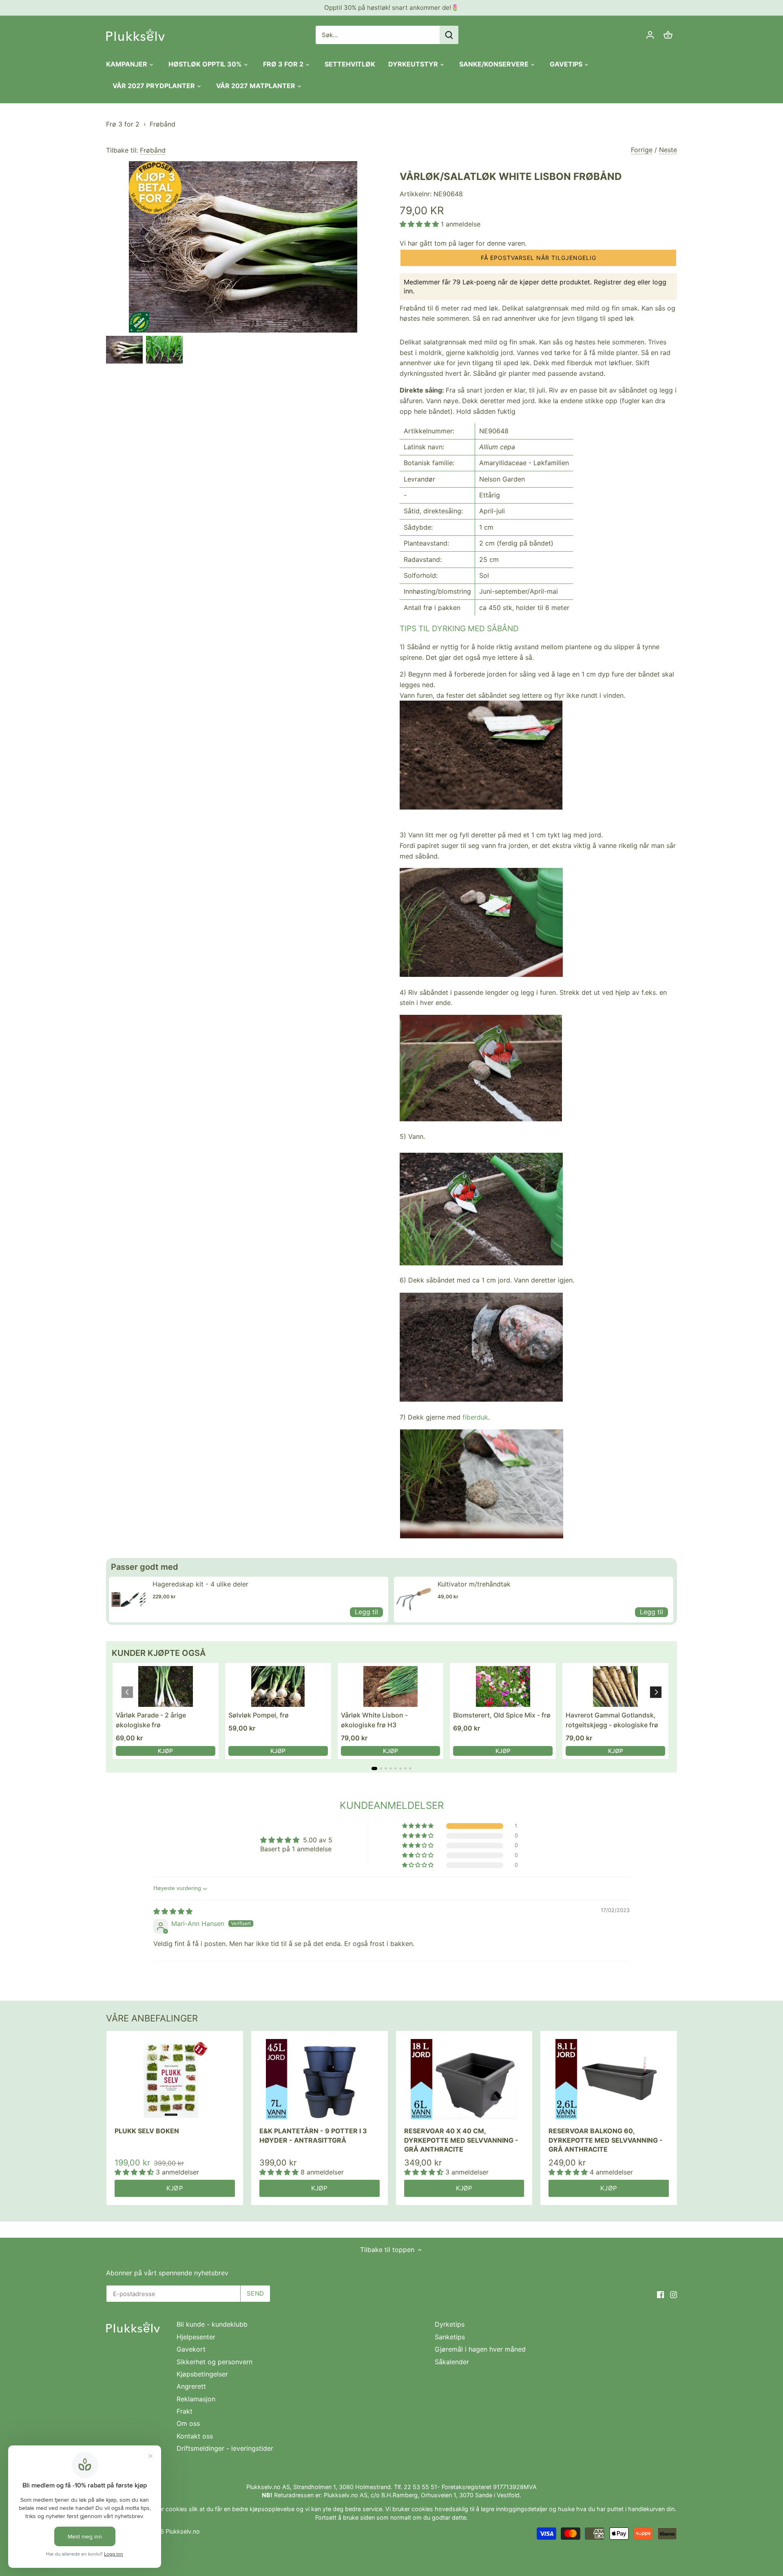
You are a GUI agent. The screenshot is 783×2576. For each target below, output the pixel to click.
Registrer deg (615, 282)
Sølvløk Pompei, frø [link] (259, 1715)
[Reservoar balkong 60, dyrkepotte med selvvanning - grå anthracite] (609, 2079)
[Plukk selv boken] (175, 2079)
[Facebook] (660, 2294)
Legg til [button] (366, 1612)
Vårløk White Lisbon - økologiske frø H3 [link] (374, 1720)
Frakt (185, 2411)
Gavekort (191, 2349)
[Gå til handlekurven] (668, 35)
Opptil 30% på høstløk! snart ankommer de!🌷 (391, 8)
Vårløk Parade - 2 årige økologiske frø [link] (151, 1720)
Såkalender (452, 2362)
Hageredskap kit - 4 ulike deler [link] (200, 1584)
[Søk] (449, 35)
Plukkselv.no (183, 2531)
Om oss (188, 2423)
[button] (420, 224)
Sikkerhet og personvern (215, 2362)
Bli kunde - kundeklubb (212, 2324)
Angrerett (191, 2386)
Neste (668, 150)
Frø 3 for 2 (123, 124)
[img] (173, 1911)
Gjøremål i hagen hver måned (480, 2349)
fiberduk (475, 1417)
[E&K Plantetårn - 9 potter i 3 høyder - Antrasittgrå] (320, 2079)
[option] (124, 350)
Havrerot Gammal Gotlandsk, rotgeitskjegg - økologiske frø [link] (612, 1720)
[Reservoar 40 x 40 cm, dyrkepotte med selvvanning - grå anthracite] (464, 2079)
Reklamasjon (196, 2399)
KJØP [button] (165, 1751)
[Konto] (650, 35)
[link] (129, 1600)
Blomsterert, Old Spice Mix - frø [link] (502, 1715)
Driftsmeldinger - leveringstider (225, 2448)
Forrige (642, 150)
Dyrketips (450, 2324)
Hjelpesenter (196, 2337)
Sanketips (450, 2337)
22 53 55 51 (420, 2487)
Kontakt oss (195, 2436)
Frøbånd (163, 124)
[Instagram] (674, 2294)
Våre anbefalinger (152, 2018)
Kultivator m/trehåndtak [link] (474, 1584)
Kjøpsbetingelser (202, 2374)
